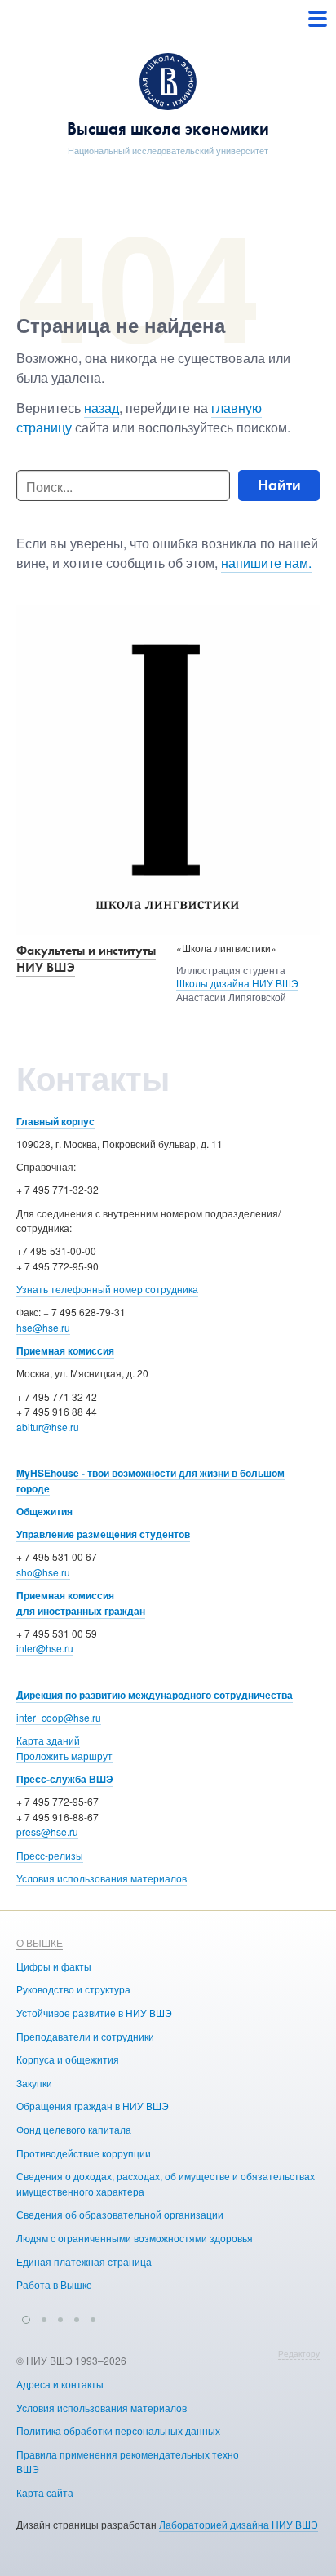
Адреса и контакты (60, 2384)
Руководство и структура (73, 1989)
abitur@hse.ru (48, 1427)
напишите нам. (266, 563)
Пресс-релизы (50, 1855)
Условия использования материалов (102, 1878)
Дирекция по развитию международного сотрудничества (155, 1695)
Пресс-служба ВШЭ (65, 1779)
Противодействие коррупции (84, 2153)
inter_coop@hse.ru (59, 1717)
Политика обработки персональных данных (118, 2430)
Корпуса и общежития (68, 2059)
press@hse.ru (47, 1831)
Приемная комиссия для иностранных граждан (81, 1603)
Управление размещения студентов (103, 1534)
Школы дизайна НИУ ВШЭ (237, 983)
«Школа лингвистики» (226, 948)
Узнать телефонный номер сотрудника (107, 1289)
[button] (26, 2317)
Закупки (34, 2083)
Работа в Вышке (54, 2284)
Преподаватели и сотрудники (85, 2036)
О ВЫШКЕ (40, 1942)
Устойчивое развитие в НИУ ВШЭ (94, 2013)
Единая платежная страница (84, 2261)
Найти (279, 485)
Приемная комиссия (65, 1350)
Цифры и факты (54, 1966)
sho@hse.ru (43, 1572)
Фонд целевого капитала (74, 2129)
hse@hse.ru (43, 1327)
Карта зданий (48, 1740)
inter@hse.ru (45, 1648)
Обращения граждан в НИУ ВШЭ (93, 2106)
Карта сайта (45, 2492)
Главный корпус (55, 1121)
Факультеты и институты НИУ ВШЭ (86, 959)
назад (102, 408)
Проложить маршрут (64, 1756)
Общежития (44, 1511)
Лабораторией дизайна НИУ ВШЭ (239, 2524)
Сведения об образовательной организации (120, 2214)
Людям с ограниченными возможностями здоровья (135, 2238)
